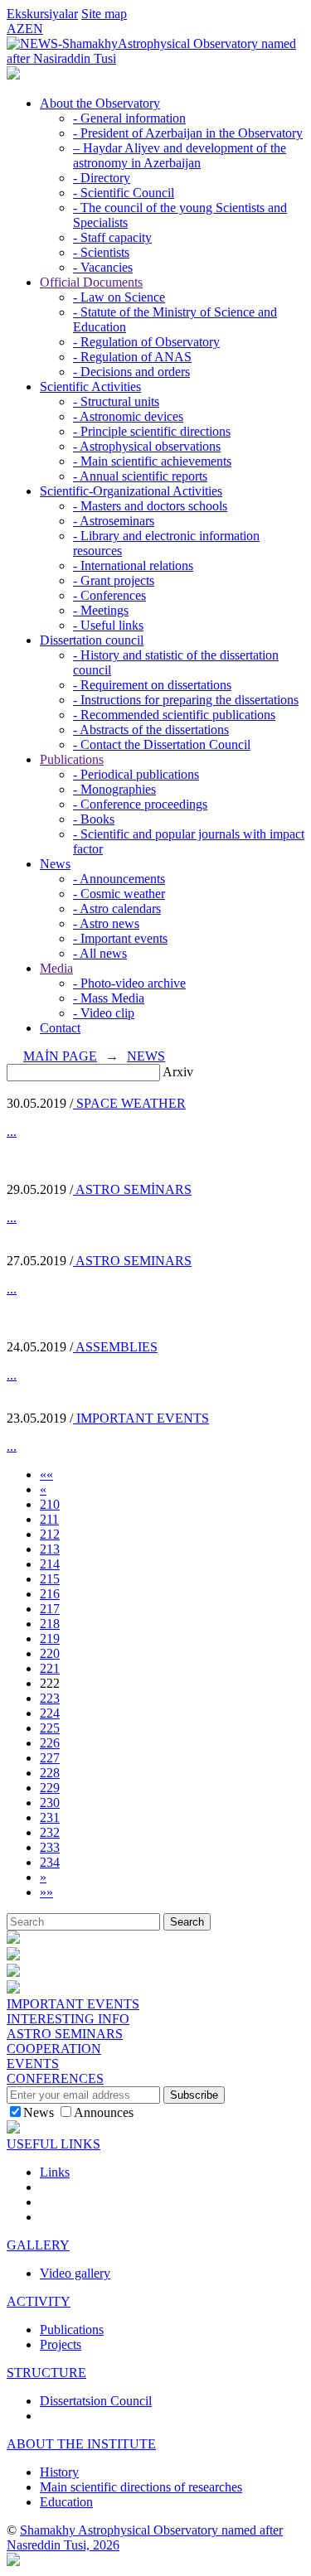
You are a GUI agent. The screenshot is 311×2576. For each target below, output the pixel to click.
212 (50, 1534)
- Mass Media (109, 998)
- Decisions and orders (131, 372)
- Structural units (116, 401)
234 (50, 1862)
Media (56, 968)
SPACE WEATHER (129, 1103)
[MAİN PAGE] (13, 75)
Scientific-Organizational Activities (131, 491)
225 (50, 1728)
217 (50, 1609)
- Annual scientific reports (140, 476)
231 (50, 1817)
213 (50, 1549)
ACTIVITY (39, 2301)
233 (50, 1847)
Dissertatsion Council (96, 2401)
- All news (100, 953)
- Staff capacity (112, 237)
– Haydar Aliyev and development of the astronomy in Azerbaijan (180, 155)
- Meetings (101, 610)
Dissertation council (92, 640)
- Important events (120, 938)
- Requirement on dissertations (152, 685)
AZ (16, 29)
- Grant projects (114, 580)
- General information (129, 118)
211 (49, 1519)
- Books (94, 819)
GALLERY (38, 2245)
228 (50, 1773)
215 (50, 1579)
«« (46, 1474)
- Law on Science (119, 297)
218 (50, 1624)
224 (50, 1713)
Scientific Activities (90, 387)
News (55, 864)
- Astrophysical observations (147, 446)
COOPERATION (54, 2049)
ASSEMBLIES (115, 1347)
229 (50, 1788)
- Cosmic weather (119, 894)
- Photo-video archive (129, 983)
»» (46, 1892)
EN (34, 29)
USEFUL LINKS (53, 2144)
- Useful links (108, 625)
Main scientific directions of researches (141, 2487)
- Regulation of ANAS (132, 357)
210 (50, 1504)
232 (50, 1832)
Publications (72, 759)
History (59, 2472)
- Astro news (106, 923)
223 (50, 1698)
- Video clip (104, 1013)
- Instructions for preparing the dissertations (186, 700)
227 (50, 1758)
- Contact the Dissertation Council (162, 744)
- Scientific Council (124, 193)
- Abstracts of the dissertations (151, 730)
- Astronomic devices (128, 416)
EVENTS (33, 2064)
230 (50, 1803)
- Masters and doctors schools (150, 506)
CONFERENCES (55, 2078)
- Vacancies (103, 267)
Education (66, 2502)
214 (50, 1564)
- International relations (133, 565)
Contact (60, 1028)
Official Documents (91, 282)
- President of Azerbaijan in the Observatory (188, 133)
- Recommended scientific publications (174, 715)
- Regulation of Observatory (146, 342)
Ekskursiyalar (42, 14)
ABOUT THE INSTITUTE (81, 2444)
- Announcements (119, 879)
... (12, 1131)
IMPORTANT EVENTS (141, 1418)
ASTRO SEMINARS (132, 1261)
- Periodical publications (136, 774)
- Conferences (109, 595)
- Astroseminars (114, 521)
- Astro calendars (117, 909)
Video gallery (75, 2273)
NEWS (146, 1056)
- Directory (102, 178)
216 (50, 1594)
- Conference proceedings (140, 804)
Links (55, 2172)
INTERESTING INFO (68, 2019)
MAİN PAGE (60, 1056)
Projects (61, 2344)
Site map (104, 14)
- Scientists (101, 252)
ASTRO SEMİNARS (132, 1189)
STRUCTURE (46, 2373)
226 (50, 1743)
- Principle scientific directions (152, 431)
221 (50, 1668)
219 (50, 1638)
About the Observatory (100, 103)
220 (50, 1653)
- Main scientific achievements (152, 461)
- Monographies (114, 789)
